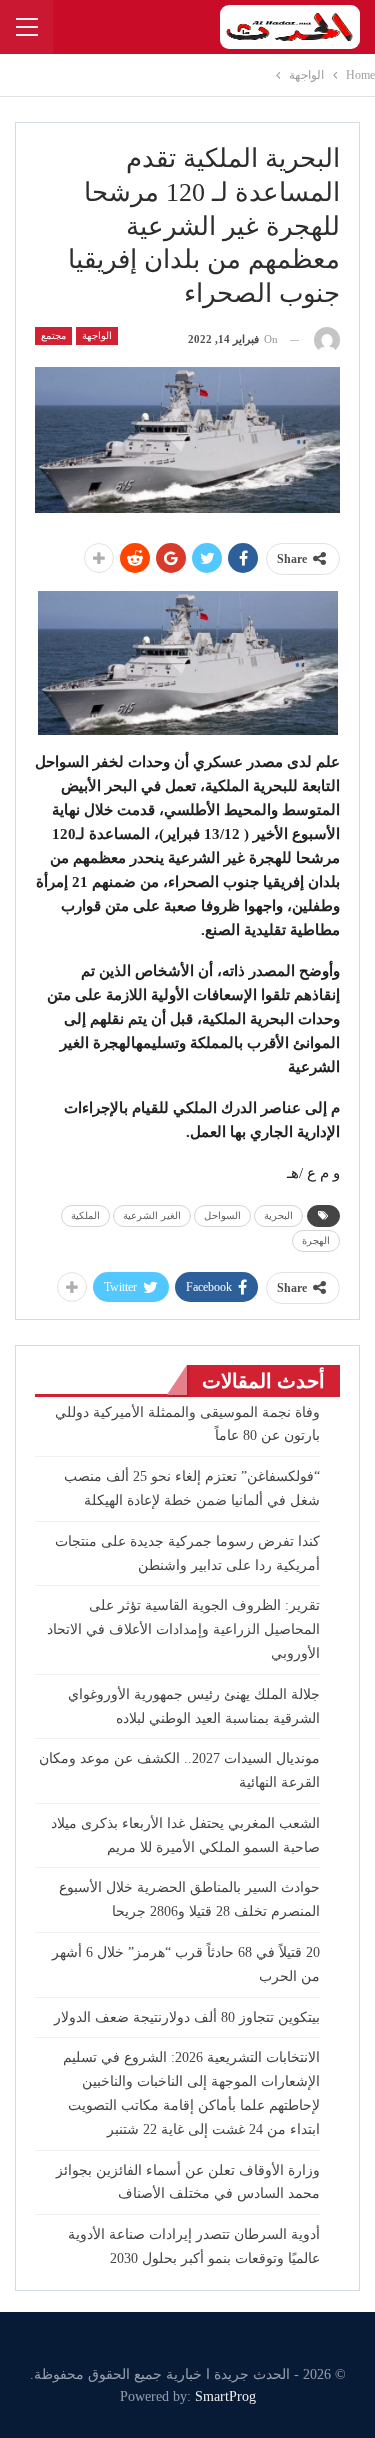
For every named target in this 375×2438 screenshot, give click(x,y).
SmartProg (225, 2396)
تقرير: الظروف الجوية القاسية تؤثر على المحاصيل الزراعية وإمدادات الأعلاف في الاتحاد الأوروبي (183, 1629)
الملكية (85, 1215)
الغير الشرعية (152, 1215)
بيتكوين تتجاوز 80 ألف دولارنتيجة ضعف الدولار (187, 2017)
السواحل (222, 1215)
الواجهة (97, 335)
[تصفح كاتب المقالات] (327, 339)
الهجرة (316, 1240)
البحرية (278, 1215)
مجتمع (53, 335)
